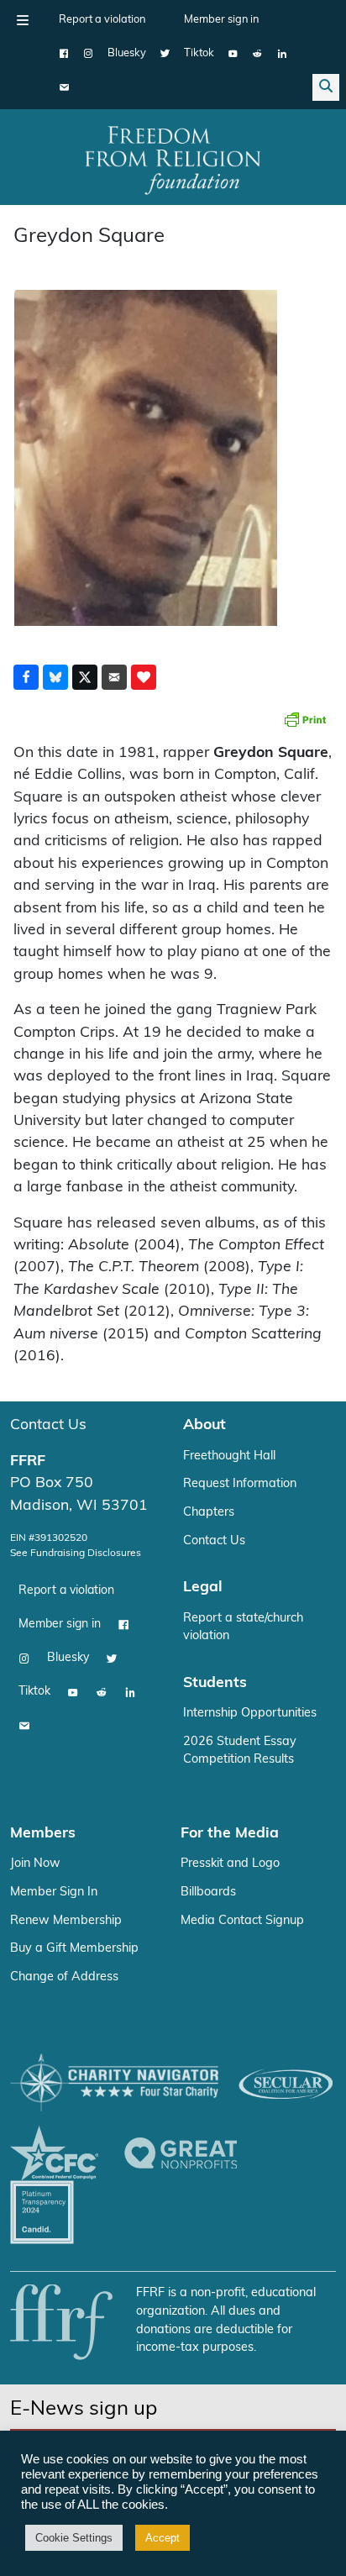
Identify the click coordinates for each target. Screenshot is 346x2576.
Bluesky (127, 53)
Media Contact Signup (242, 1921)
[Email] (64, 87)
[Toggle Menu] (23, 20)
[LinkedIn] (282, 54)
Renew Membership (66, 1921)
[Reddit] (257, 54)
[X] (165, 54)
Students (215, 1683)
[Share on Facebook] (26, 677)
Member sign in (221, 20)
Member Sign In (54, 1893)
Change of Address (64, 1977)
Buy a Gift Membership (74, 1949)
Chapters (209, 1513)
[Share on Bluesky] (55, 677)
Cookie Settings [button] (74, 2538)
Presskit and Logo (230, 1864)
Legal (203, 1588)
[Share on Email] (114, 677)
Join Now (35, 1864)
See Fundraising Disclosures (76, 1553)
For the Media (230, 1834)
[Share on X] (85, 677)
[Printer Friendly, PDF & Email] (305, 719)
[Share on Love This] (144, 677)
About (204, 1425)
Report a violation (102, 20)
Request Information (240, 1484)
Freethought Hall (229, 1456)
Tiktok (199, 53)
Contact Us (48, 1425)
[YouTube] (233, 54)
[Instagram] (89, 54)
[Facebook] (64, 54)
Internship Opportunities (250, 1714)
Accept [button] (163, 2538)
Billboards (208, 1893)
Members (43, 1834)
